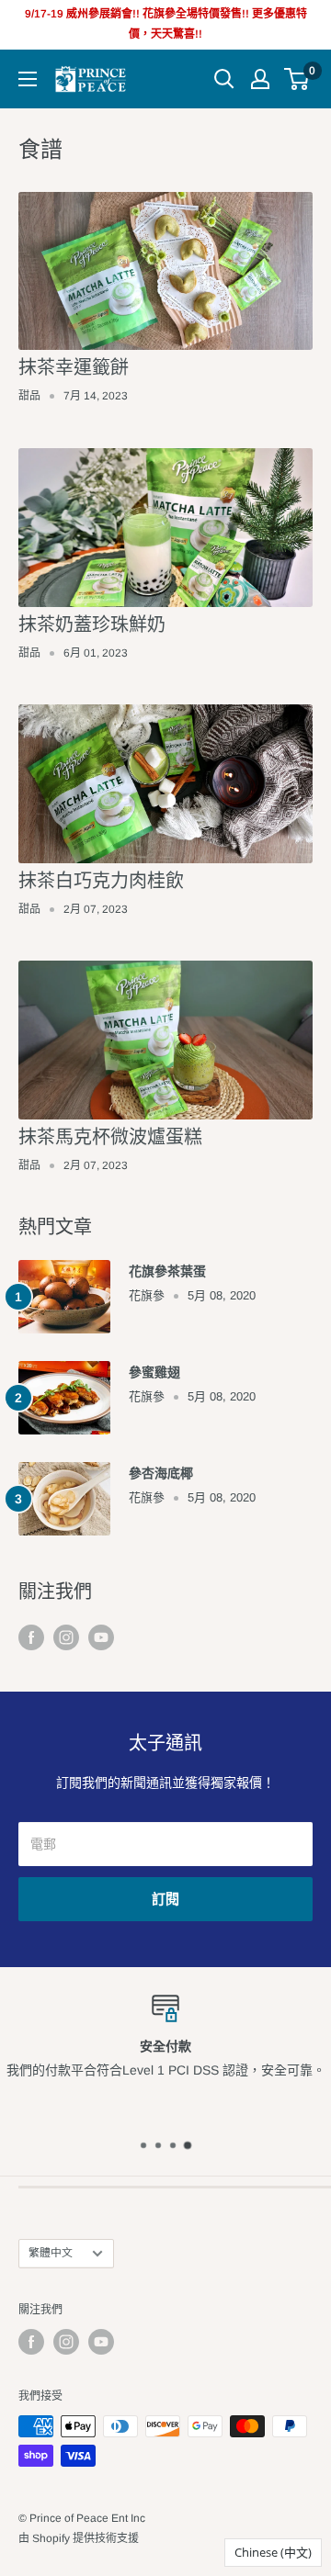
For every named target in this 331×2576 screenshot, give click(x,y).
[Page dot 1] (143, 2145)
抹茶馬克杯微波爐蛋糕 (110, 1137)
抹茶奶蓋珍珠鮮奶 (92, 624)
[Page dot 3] (173, 2145)
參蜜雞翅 (154, 1372)
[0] (297, 79)
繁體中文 (51, 2253)
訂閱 (165, 1899)
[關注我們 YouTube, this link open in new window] (101, 1637)
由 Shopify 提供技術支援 (79, 2538)
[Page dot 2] (158, 2145)
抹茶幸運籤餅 (74, 367)
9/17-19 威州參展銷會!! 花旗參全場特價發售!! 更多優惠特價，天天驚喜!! (166, 24)
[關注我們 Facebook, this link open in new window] (31, 1637)
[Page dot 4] (188, 2144)
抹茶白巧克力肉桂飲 (101, 881)
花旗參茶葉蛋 (167, 1271)
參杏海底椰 (161, 1473)
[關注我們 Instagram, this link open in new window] (66, 1637)
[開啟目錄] (28, 79)
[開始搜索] (224, 79)
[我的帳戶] (260, 79)
